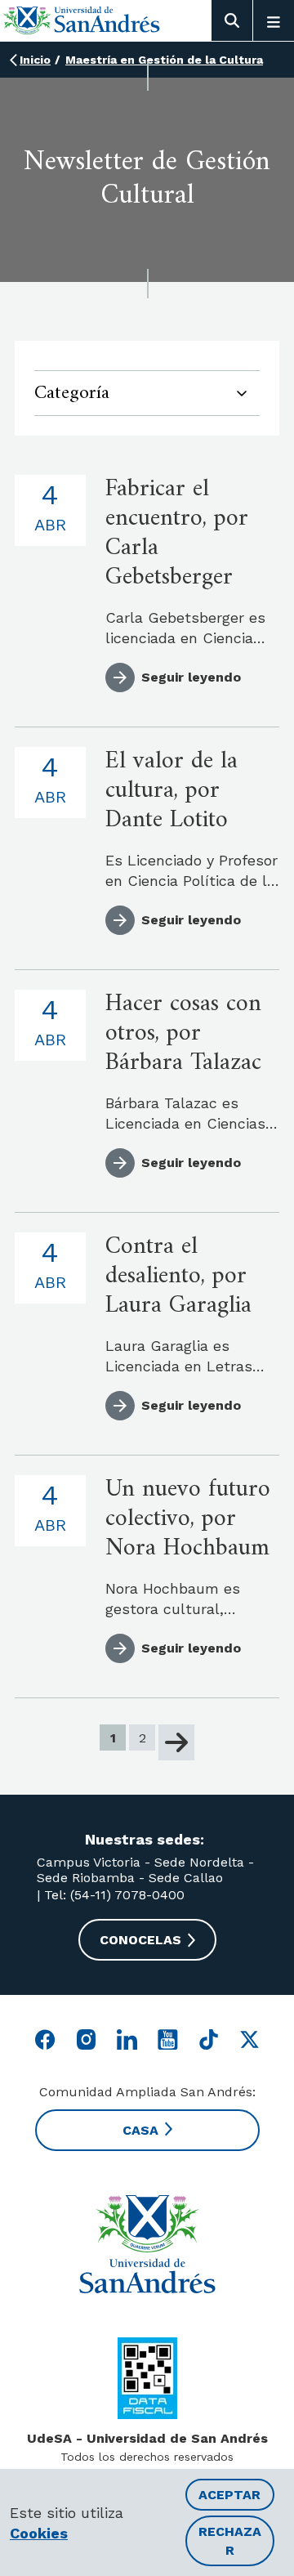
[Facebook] (45, 2039)
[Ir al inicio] (82, 20)
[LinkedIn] (127, 2039)
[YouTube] (168, 2039)
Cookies (39, 2533)
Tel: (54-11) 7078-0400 (112, 1895)
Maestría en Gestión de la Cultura (164, 60)
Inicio (35, 60)
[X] (249, 2039)
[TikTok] (209, 2039)
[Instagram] (86, 2039)
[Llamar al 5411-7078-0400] (147, 2378)
